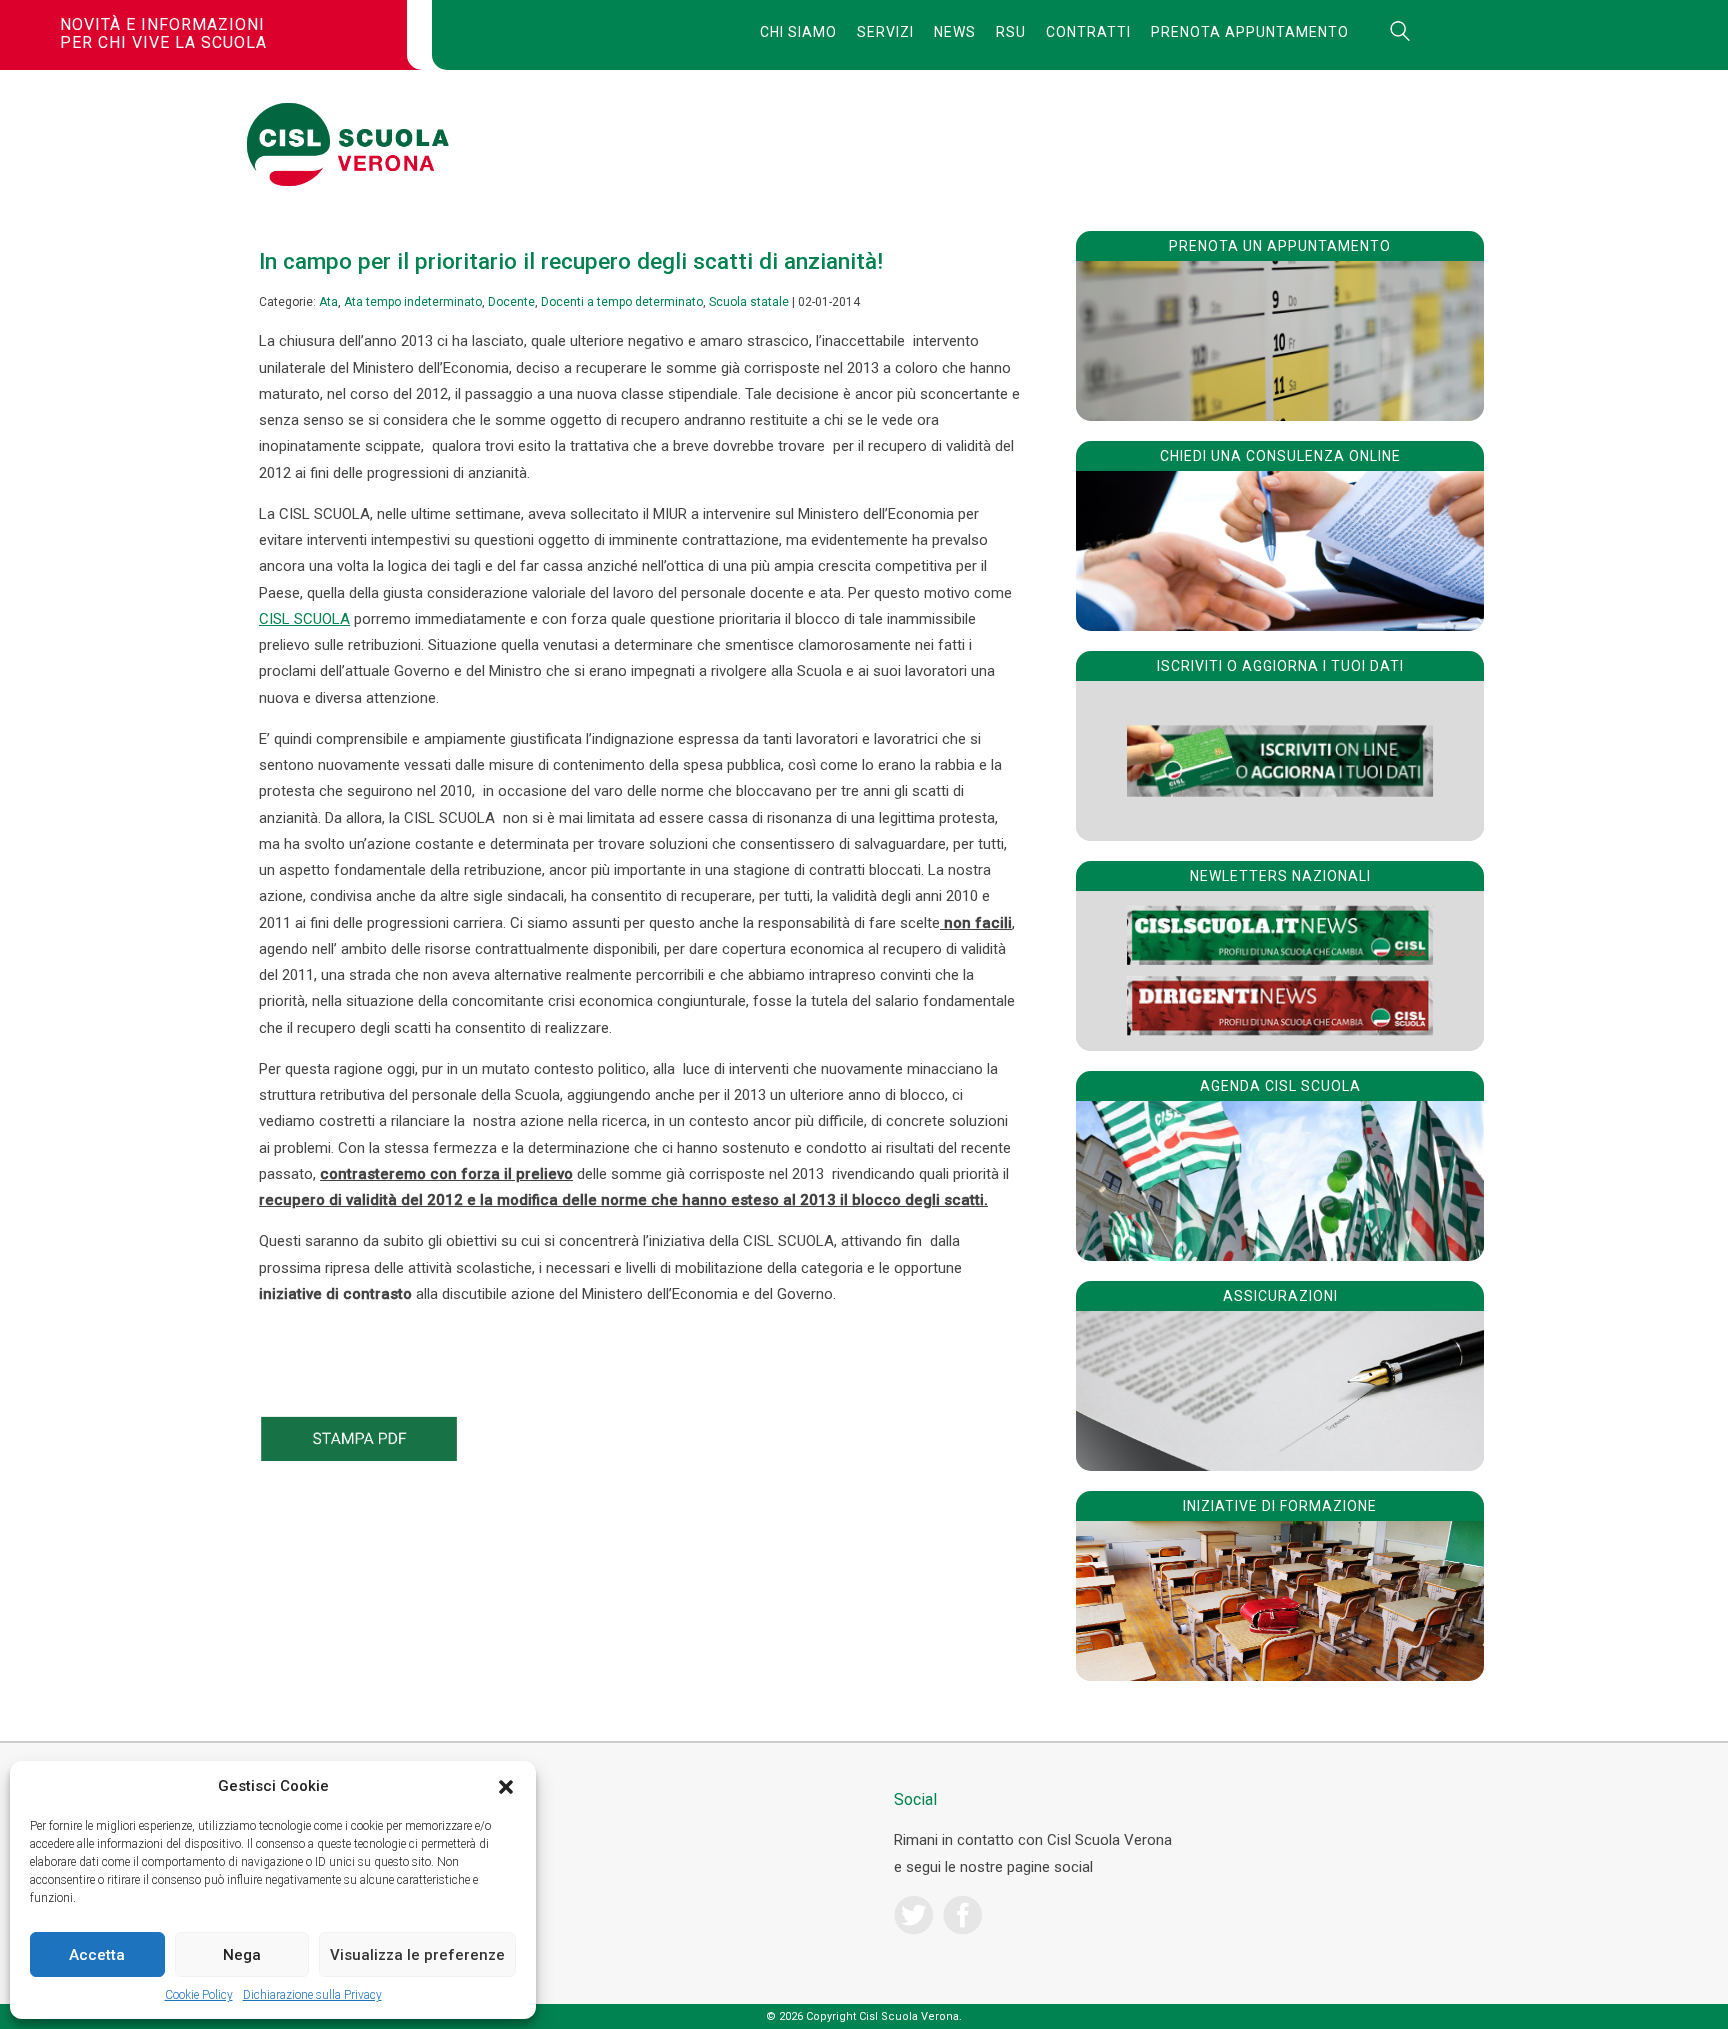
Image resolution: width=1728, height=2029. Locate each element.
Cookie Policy (199, 1995)
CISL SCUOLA (304, 619)
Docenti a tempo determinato (622, 302)
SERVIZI (885, 32)
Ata (328, 302)
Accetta (97, 1955)
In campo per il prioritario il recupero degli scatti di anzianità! (571, 261)
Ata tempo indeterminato (413, 302)
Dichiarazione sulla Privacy (312, 1995)
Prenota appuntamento (1250, 32)
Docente (511, 302)
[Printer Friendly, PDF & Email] (359, 1456)
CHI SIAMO (798, 32)
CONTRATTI (1088, 32)
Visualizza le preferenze (417, 1955)
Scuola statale (749, 302)
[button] (506, 1787)
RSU (1011, 32)
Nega (242, 1955)
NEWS (955, 32)
